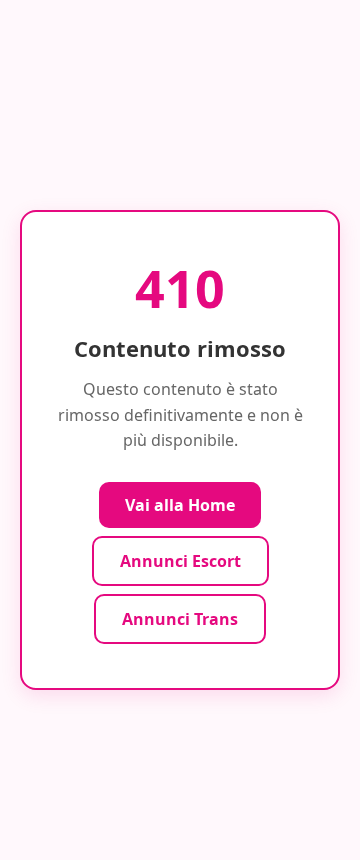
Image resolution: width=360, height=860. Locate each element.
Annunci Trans (180, 619)
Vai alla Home (180, 505)
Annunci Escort (180, 561)
